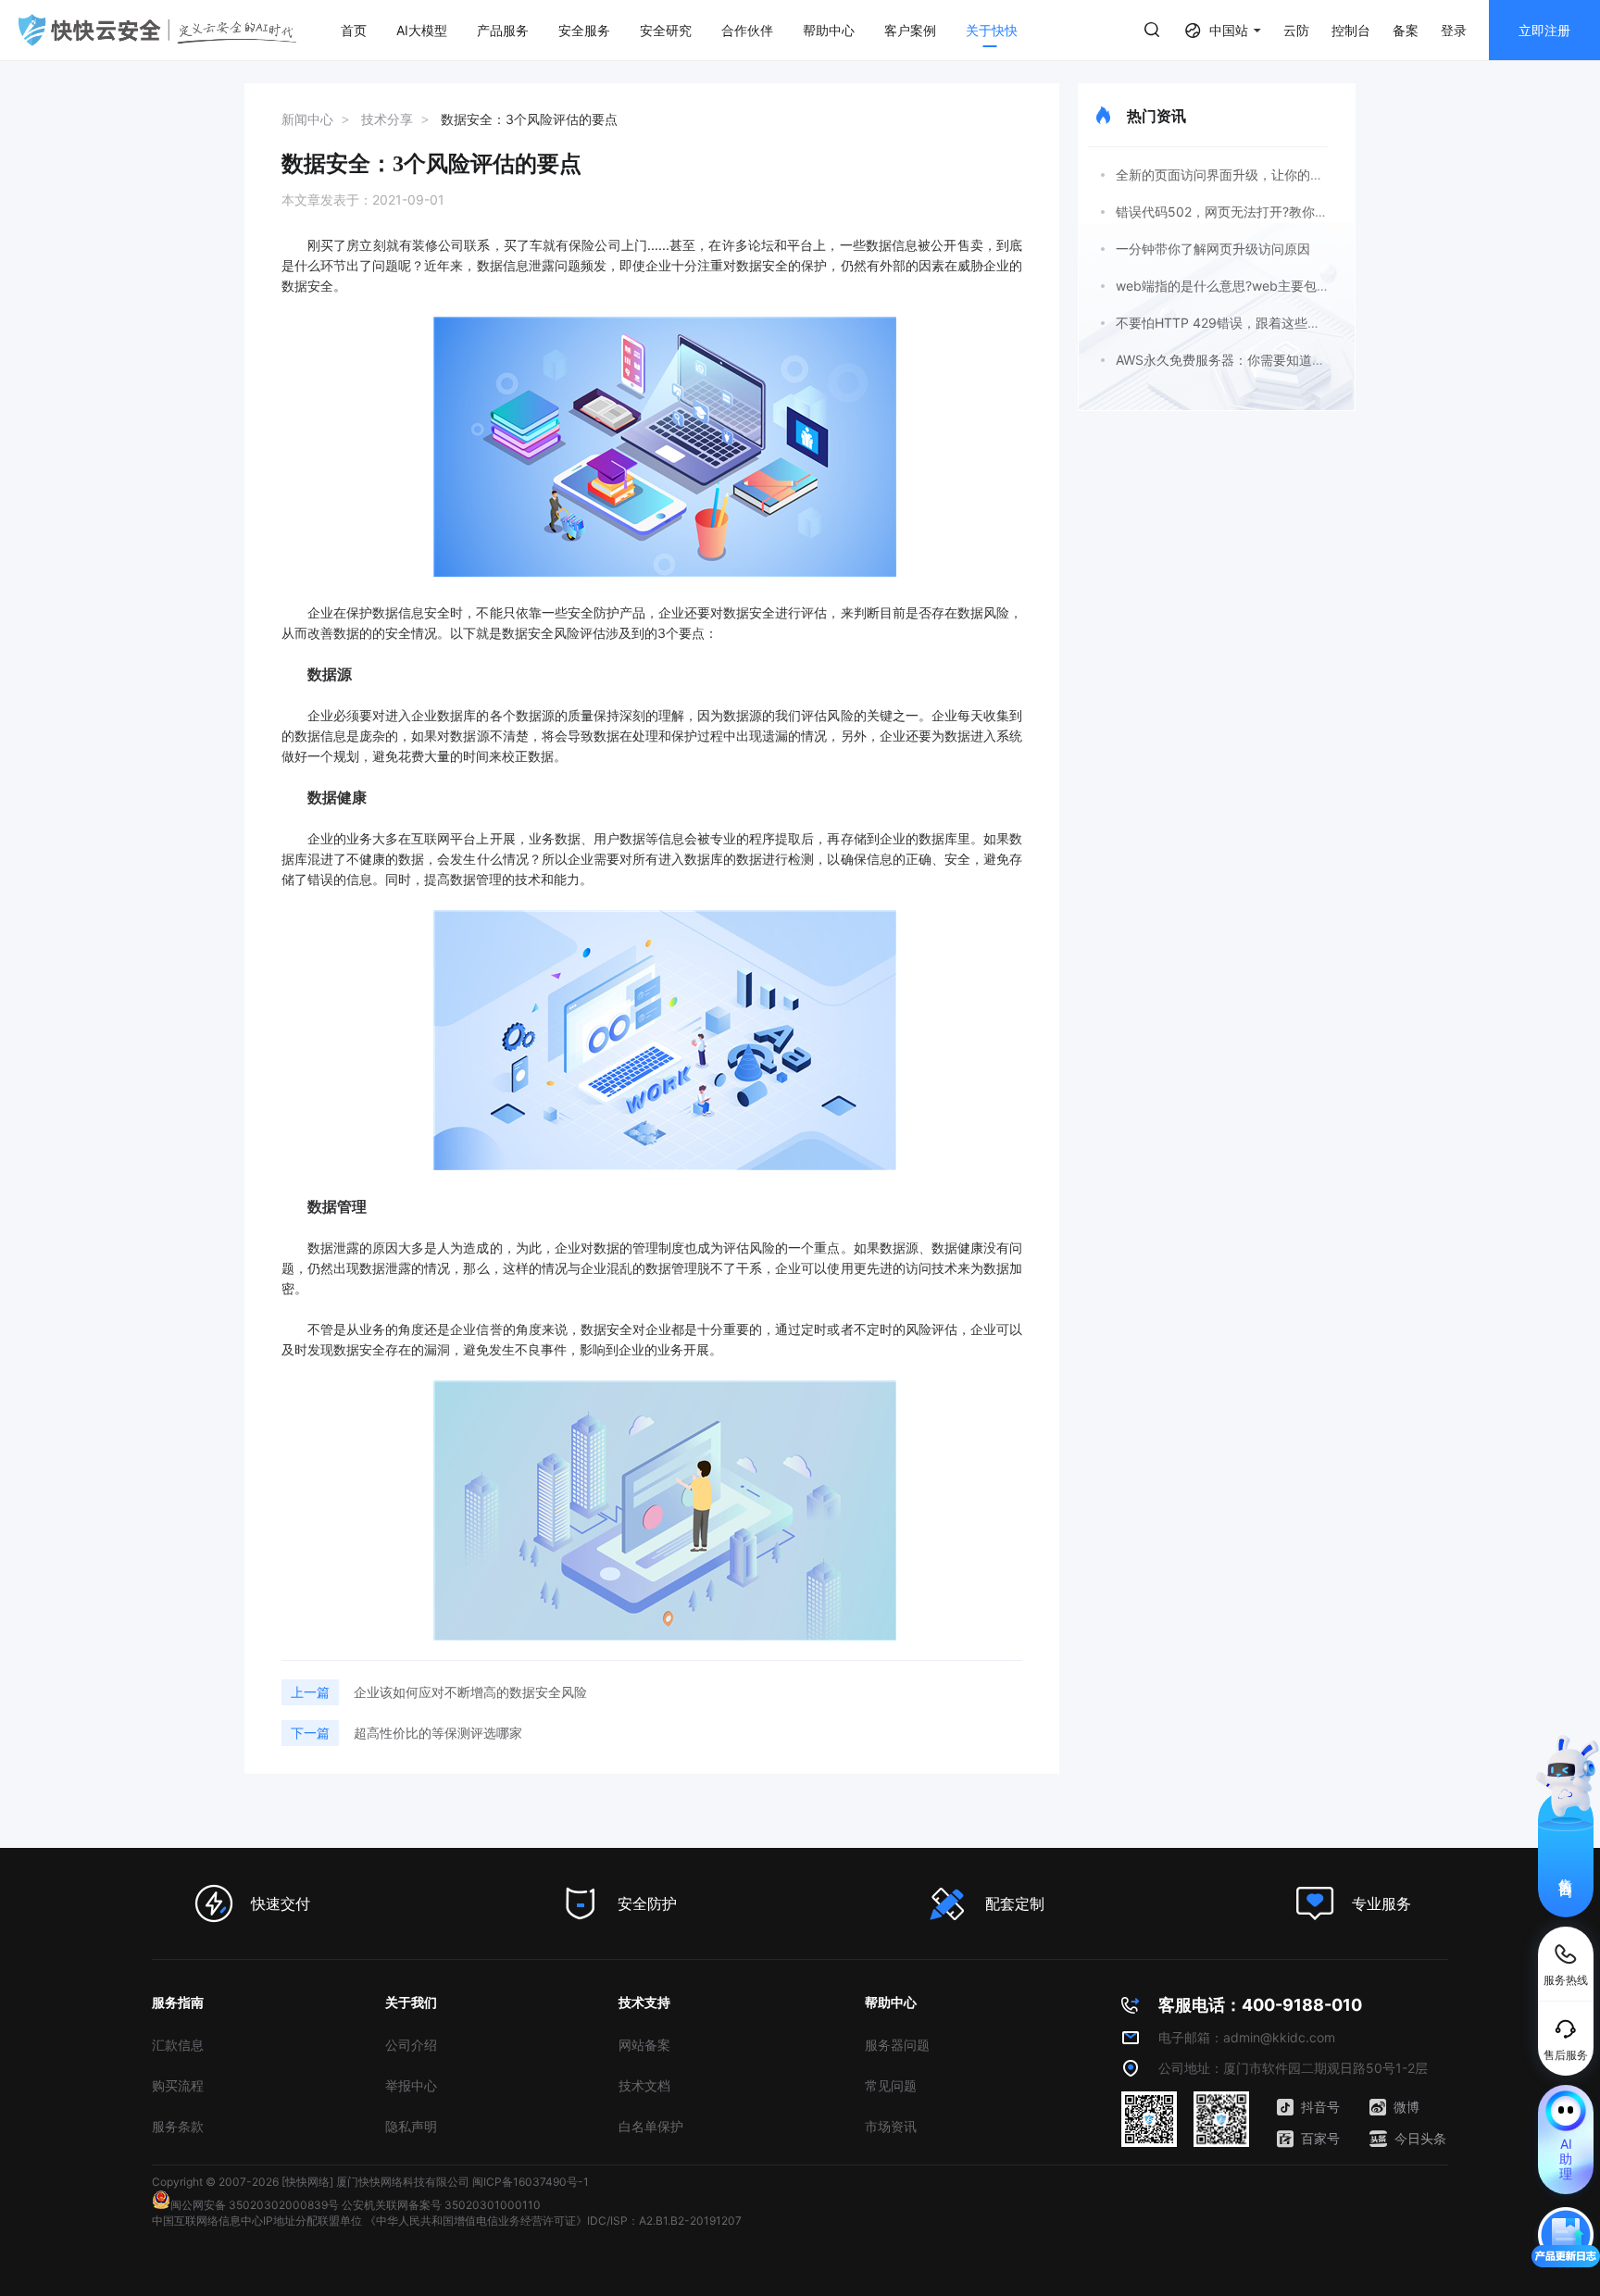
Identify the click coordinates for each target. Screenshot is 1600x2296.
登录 (1454, 30)
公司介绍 (411, 2045)
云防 (1296, 30)
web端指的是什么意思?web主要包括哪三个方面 (1255, 286)
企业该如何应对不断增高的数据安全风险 (470, 1692)
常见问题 (891, 2085)
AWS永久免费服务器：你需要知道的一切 (1233, 360)
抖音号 (1320, 2107)
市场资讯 (891, 2126)
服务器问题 (897, 2045)
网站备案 (644, 2045)
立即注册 (1544, 30)
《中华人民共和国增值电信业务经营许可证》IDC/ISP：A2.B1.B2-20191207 (553, 2221)
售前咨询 (1566, 1871)
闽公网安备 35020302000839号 (255, 2205)
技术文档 (644, 2085)
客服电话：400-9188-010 (1260, 2005)
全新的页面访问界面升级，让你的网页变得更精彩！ (1265, 175)
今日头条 (1420, 2138)
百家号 (1320, 2138)
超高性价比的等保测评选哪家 (438, 1733)
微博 (1406, 2107)
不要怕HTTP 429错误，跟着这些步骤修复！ (1244, 323)
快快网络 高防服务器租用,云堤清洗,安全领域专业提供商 (157, 30)
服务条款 (178, 2126)
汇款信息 (178, 2045)
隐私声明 (411, 2126)
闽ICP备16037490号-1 (531, 2182)
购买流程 (178, 2085)
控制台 (1351, 30)
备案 (1406, 30)
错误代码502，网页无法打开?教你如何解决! (1243, 212)
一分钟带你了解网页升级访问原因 (1213, 249)
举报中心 (411, 2085)
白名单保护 (651, 2126)
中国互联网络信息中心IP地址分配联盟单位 (257, 2221)
